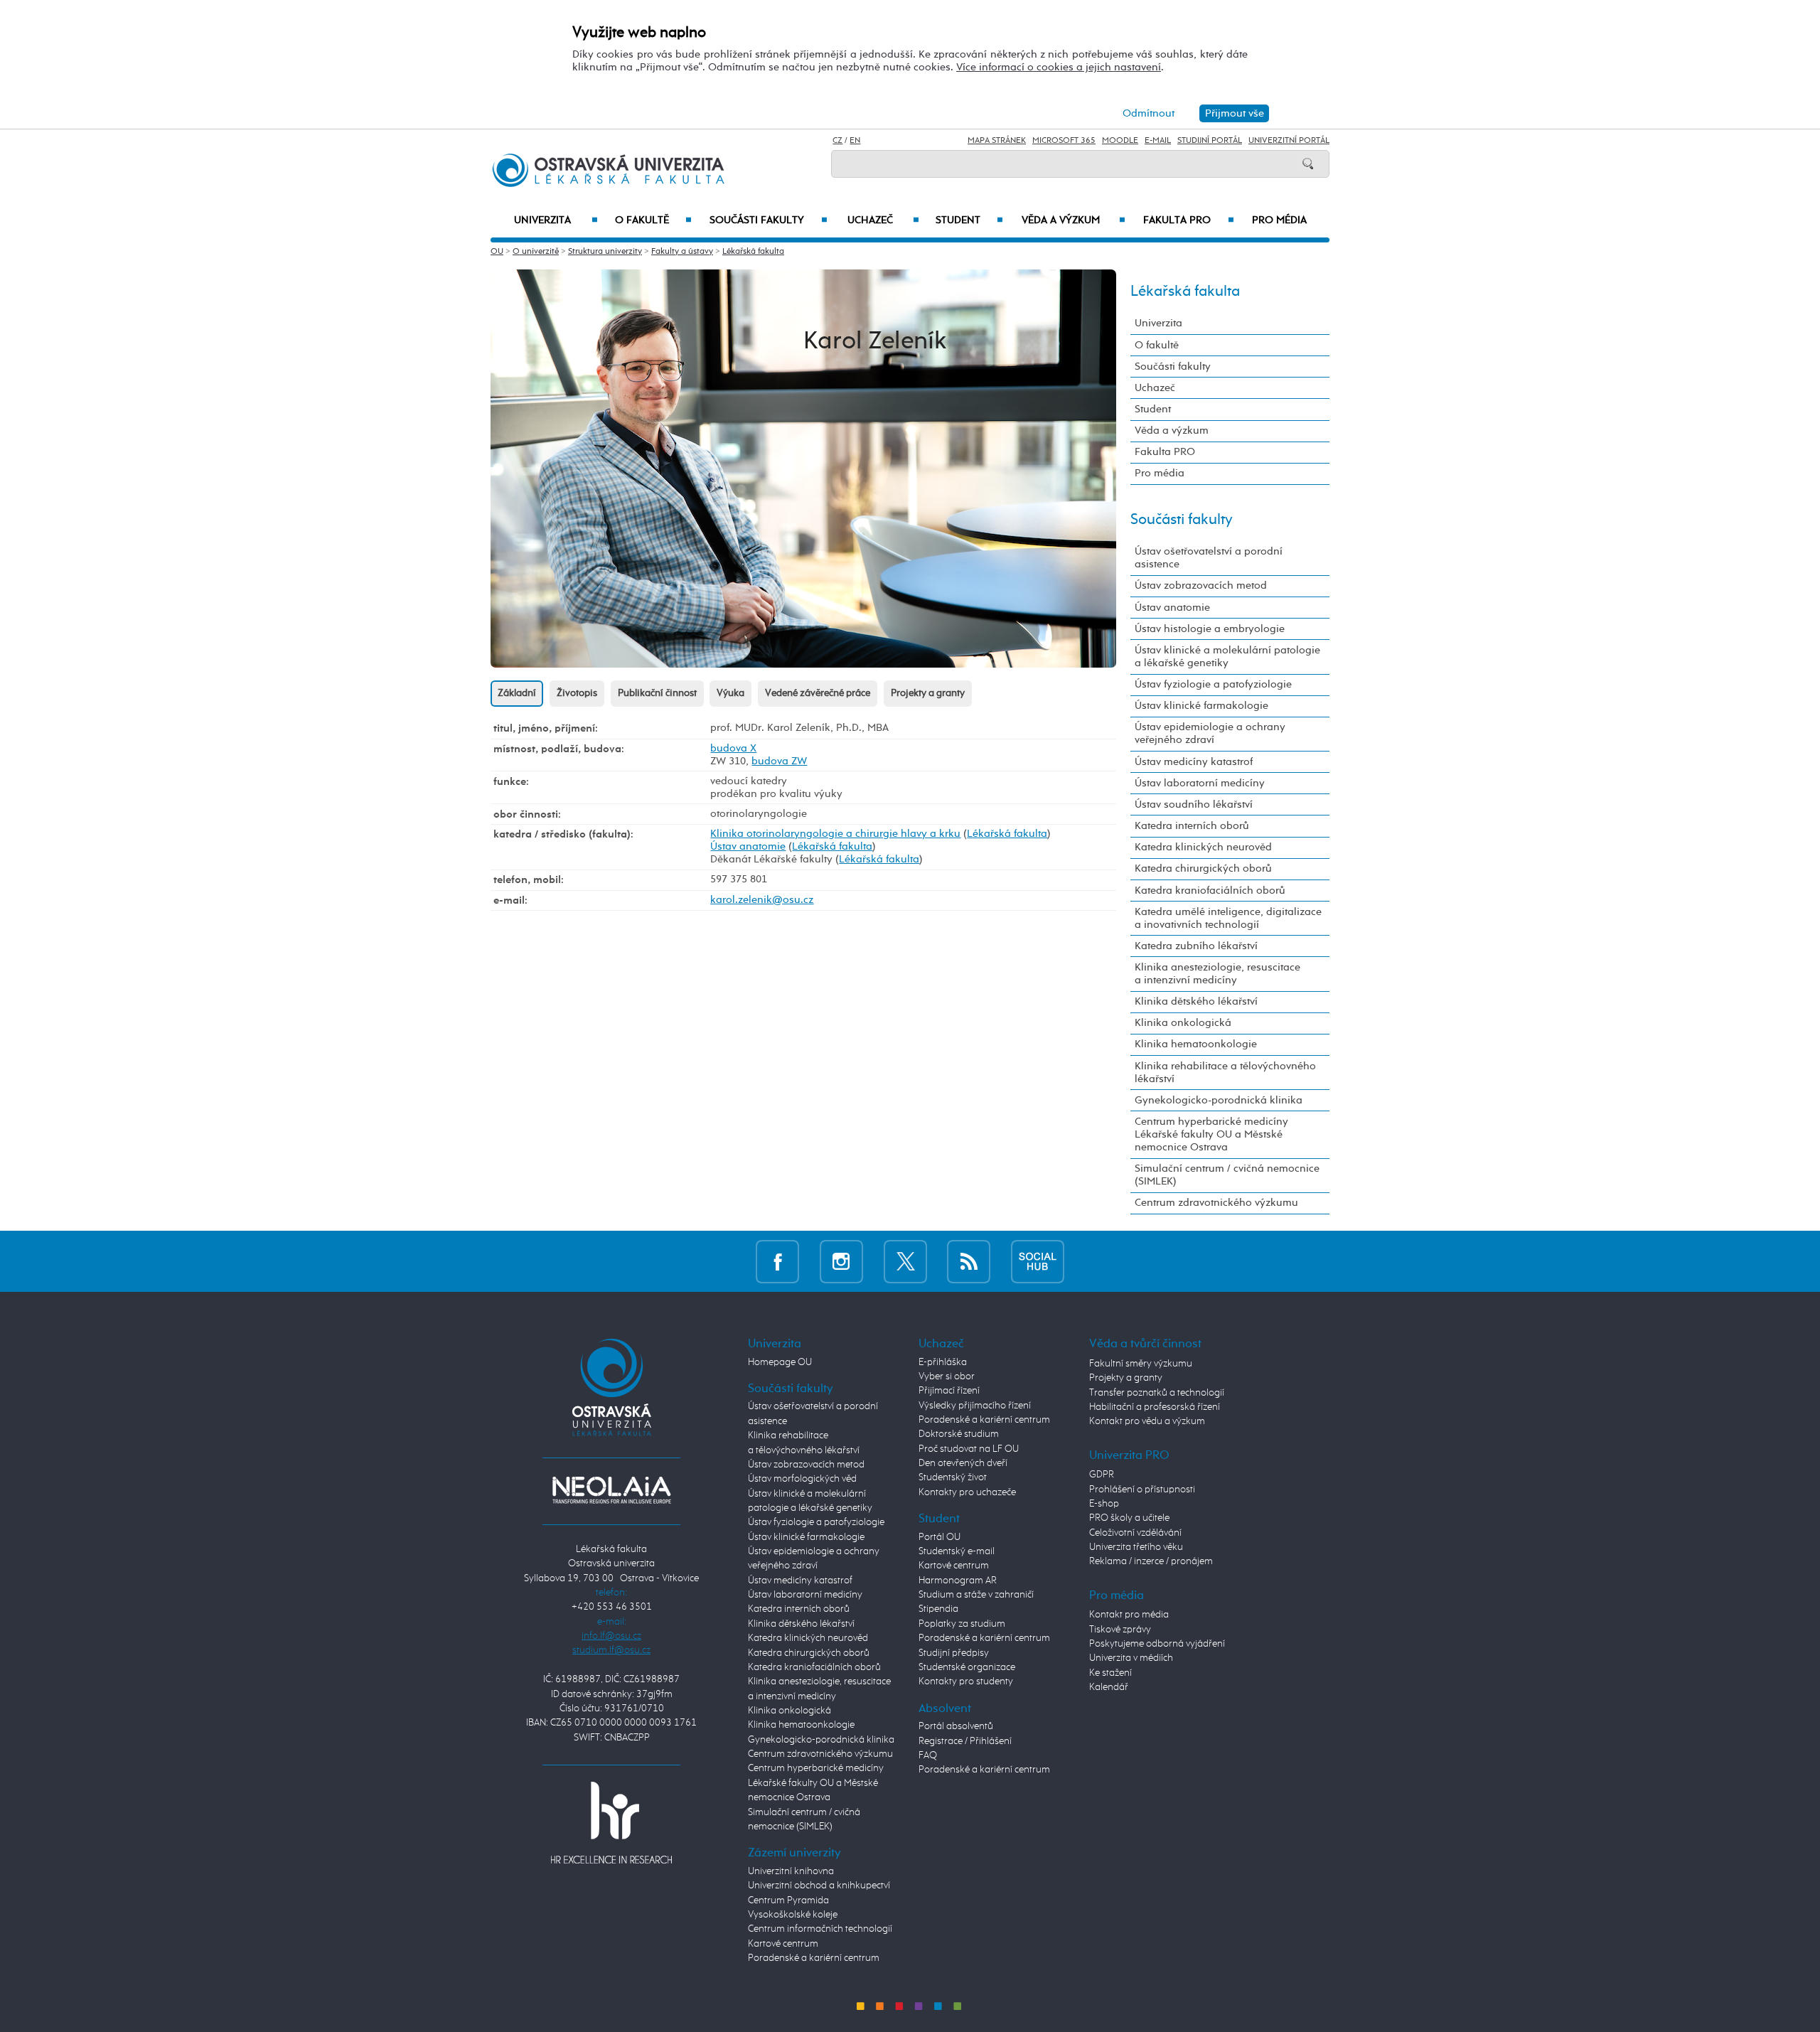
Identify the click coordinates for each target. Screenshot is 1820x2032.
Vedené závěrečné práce (818, 693)
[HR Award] (611, 1822)
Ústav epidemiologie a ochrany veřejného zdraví (1210, 733)
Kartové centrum (783, 1944)
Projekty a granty (928, 693)
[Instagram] (841, 1261)
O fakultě (654, 220)
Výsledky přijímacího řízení (975, 1406)
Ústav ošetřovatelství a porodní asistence (1209, 558)
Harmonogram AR (958, 1581)
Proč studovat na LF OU (969, 1449)
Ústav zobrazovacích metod (1201, 585)
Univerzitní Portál (1289, 141)
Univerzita (556, 220)
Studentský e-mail (957, 1551)
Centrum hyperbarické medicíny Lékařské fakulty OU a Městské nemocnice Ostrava (1211, 1134)
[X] (905, 1261)
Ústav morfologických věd (802, 1479)
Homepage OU (780, 1362)
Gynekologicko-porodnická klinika (1219, 1100)
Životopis (577, 693)
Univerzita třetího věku (1136, 1547)
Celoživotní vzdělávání (1135, 1533)
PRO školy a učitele (1129, 1518)
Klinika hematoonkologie (1196, 1044)
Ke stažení (1110, 1673)
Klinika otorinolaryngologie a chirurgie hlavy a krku (835, 834)
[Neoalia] (611, 1490)
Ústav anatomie (748, 846)
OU (497, 252)
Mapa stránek (997, 141)
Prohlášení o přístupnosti (1142, 1490)
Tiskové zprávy (1120, 1630)
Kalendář (1109, 1687)
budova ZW (779, 761)
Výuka (730, 693)
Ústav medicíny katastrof (1194, 762)
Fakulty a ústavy (682, 252)
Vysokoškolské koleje (793, 1915)
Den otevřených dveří (963, 1463)
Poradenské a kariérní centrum (814, 1958)
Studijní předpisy (954, 1653)
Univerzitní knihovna (791, 1871)
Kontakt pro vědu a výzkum (1147, 1421)
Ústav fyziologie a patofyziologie (1213, 684)
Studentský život (953, 1477)
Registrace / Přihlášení (965, 1741)
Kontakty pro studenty (966, 1681)
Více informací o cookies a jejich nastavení (1059, 67)
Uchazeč (883, 220)
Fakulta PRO (1189, 220)
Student (969, 220)
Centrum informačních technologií (820, 1929)
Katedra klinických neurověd (1203, 847)
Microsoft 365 (1064, 141)
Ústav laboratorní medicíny (1200, 783)
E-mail (1158, 141)
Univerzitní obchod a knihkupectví (819, 1886)
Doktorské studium (959, 1434)
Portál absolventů (956, 1726)
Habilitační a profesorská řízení (1155, 1407)
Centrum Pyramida (788, 1900)
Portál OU (940, 1537)
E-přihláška (943, 1362)
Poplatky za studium (962, 1624)
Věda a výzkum (1074, 220)
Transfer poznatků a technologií (1157, 1393)
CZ (837, 141)
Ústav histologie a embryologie (1210, 629)
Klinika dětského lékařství (1196, 1001)
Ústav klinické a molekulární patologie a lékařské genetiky (1227, 657)
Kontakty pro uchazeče (967, 1492)
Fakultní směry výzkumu (1141, 1364)
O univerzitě (536, 252)
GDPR (1102, 1475)
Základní (517, 693)
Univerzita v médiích (1131, 1658)
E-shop (1104, 1504)
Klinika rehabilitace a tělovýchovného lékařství (1225, 1073)
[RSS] (969, 1261)
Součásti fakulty (768, 220)
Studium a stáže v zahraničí (976, 1595)
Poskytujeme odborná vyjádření (1157, 1644)
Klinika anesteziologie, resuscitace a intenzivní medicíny (1217, 974)
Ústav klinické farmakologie (1201, 706)
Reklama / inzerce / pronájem (1151, 1561)
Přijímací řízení (949, 1391)
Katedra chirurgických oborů (1203, 868)
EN (855, 141)
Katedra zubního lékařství (1196, 946)
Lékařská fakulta (753, 252)
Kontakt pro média (1129, 1615)
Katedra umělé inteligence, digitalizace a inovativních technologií (1228, 918)
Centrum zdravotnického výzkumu (1216, 1203)
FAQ (928, 1755)
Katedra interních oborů (1192, 826)
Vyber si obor (947, 1376)
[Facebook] (777, 1261)
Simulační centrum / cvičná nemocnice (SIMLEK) (1227, 1175)
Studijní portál (1210, 141)
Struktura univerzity (605, 252)
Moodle (1120, 141)
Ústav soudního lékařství (1194, 804)
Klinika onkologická (1183, 1023)
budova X (733, 748)
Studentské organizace (967, 1667)
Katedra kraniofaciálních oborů (1210, 891)
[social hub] (1038, 1261)
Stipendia (938, 1609)
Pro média (1279, 220)
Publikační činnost (657, 693)
